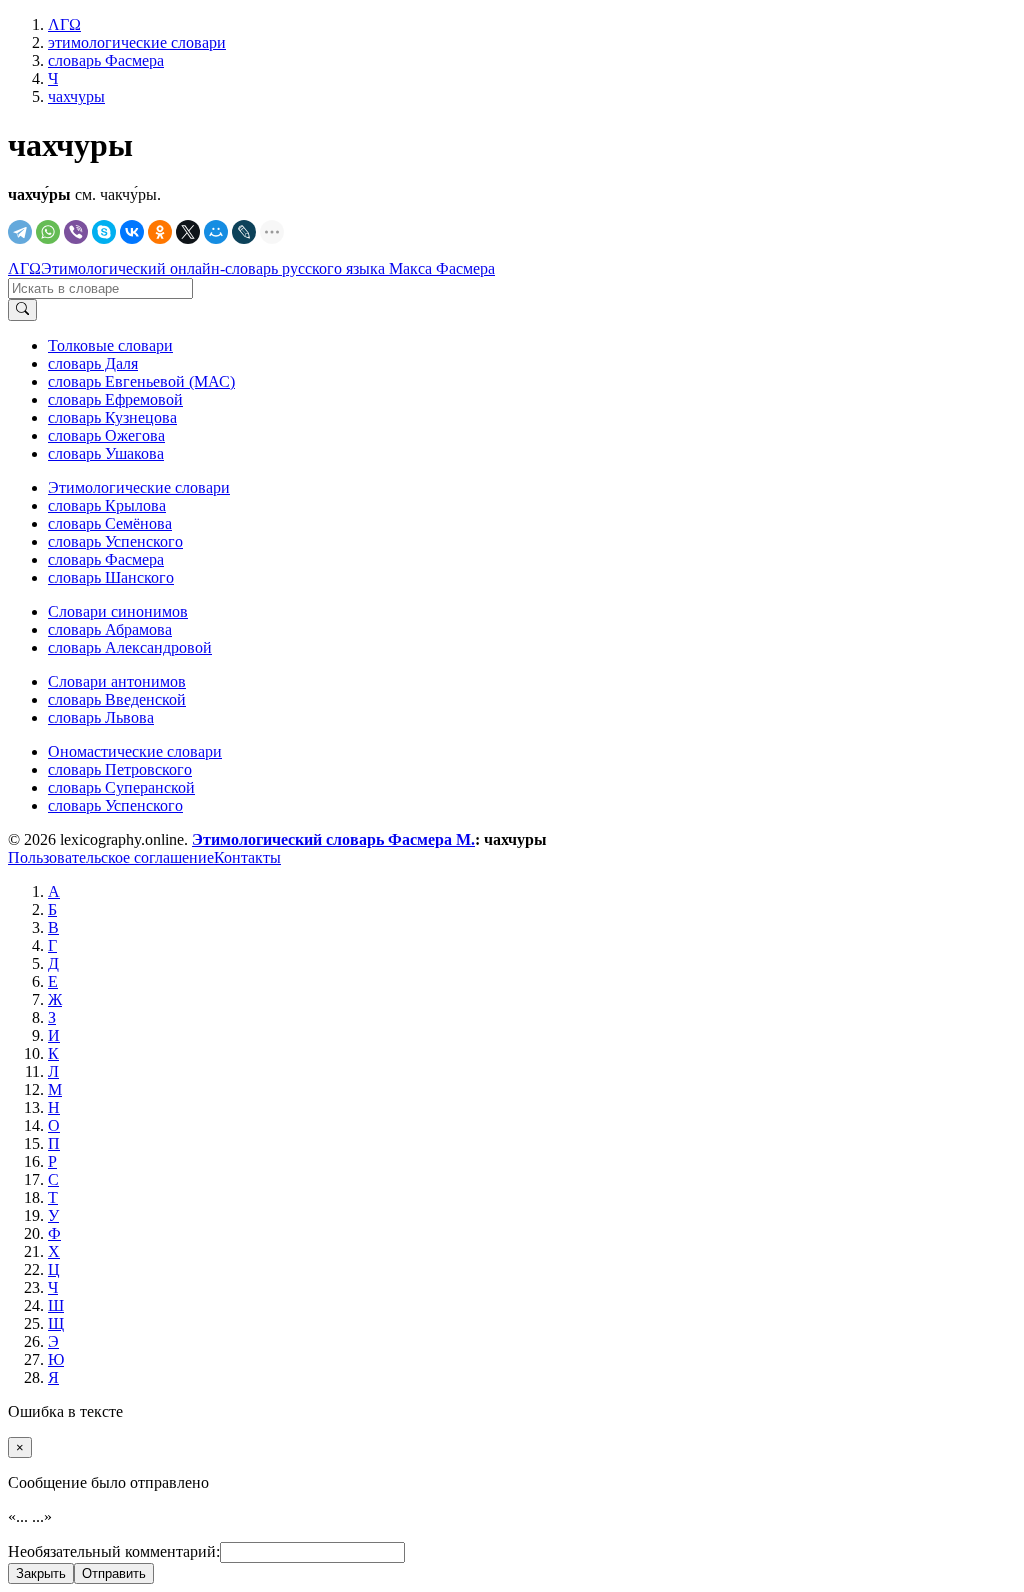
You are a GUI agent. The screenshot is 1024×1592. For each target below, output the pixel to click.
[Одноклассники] (160, 232)
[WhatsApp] (48, 232)
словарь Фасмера (106, 559)
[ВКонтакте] (132, 232)
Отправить (114, 1573)
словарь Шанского (111, 577)
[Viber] (76, 232)
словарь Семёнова (110, 523)
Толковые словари (110, 345)
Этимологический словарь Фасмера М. (333, 839)
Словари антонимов (117, 681)
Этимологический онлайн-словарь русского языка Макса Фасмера (268, 268)
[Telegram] (20, 232)
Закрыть (41, 1573)
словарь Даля (93, 363)
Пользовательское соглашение (111, 857)
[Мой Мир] (216, 232)
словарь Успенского (115, 541)
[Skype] (104, 232)
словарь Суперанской (121, 787)
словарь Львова (101, 717)
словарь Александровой (130, 647)
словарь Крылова (107, 505)
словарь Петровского (120, 769)
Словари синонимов (118, 611)
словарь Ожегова (106, 435)
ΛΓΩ (24, 268)
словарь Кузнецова (112, 417)
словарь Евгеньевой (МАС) (141, 381)
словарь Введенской (117, 699)
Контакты (247, 857)
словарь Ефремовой (115, 399)
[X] (188, 232)
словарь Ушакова (106, 453)
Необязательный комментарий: (114, 1551)
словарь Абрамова (110, 629)
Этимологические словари (139, 487)
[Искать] (22, 310)
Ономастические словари (135, 751)
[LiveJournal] (244, 232)
